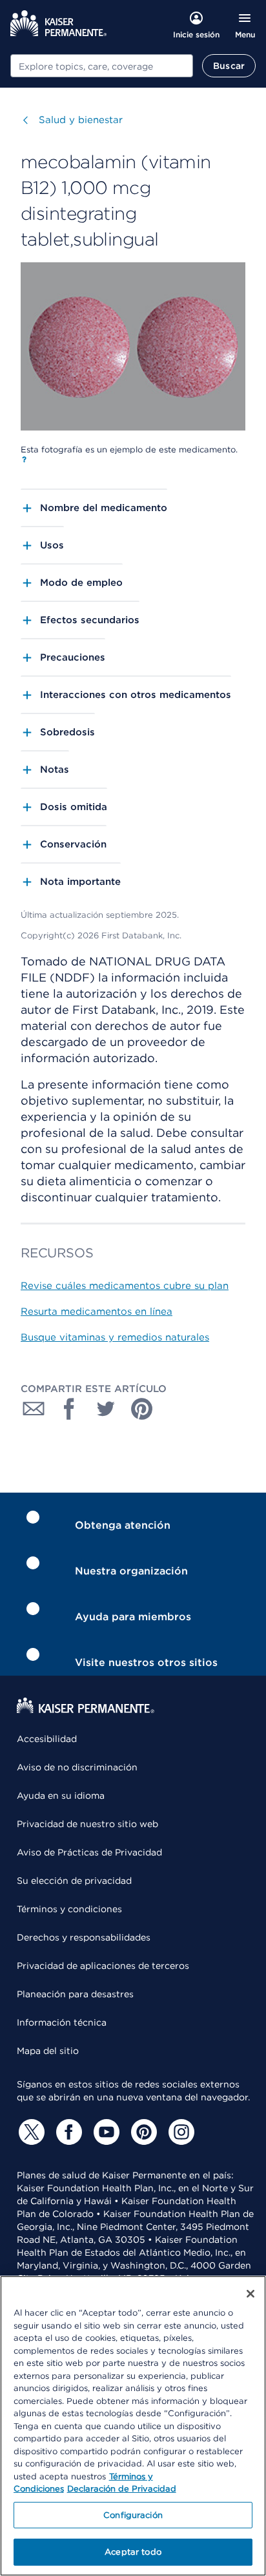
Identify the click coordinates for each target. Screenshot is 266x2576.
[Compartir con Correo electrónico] (34, 1409)
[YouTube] (105, 2132)
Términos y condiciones (69, 1909)
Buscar (229, 66)
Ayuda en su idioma (61, 1796)
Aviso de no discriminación (77, 1767)
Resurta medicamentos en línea (97, 1312)
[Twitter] (30, 2132)
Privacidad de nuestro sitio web (87, 1824)
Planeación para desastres (75, 1994)
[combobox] (102, 66)
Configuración (133, 2515)
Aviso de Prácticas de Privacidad (89, 1852)
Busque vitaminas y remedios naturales (115, 1337)
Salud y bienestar (81, 120)
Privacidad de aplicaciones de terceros (103, 1966)
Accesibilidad (47, 1739)
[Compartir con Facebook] (70, 1409)
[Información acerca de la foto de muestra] (24, 460)
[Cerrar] (251, 2294)
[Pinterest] (142, 2132)
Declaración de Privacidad (122, 2489)
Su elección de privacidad (74, 1881)
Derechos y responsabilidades (84, 1937)
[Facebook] (67, 2132)
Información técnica (62, 2022)
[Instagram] (179, 2132)
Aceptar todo (133, 2552)
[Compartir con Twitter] (106, 1409)
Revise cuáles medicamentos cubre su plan (125, 1286)
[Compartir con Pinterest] (142, 1409)
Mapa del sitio (48, 2051)
